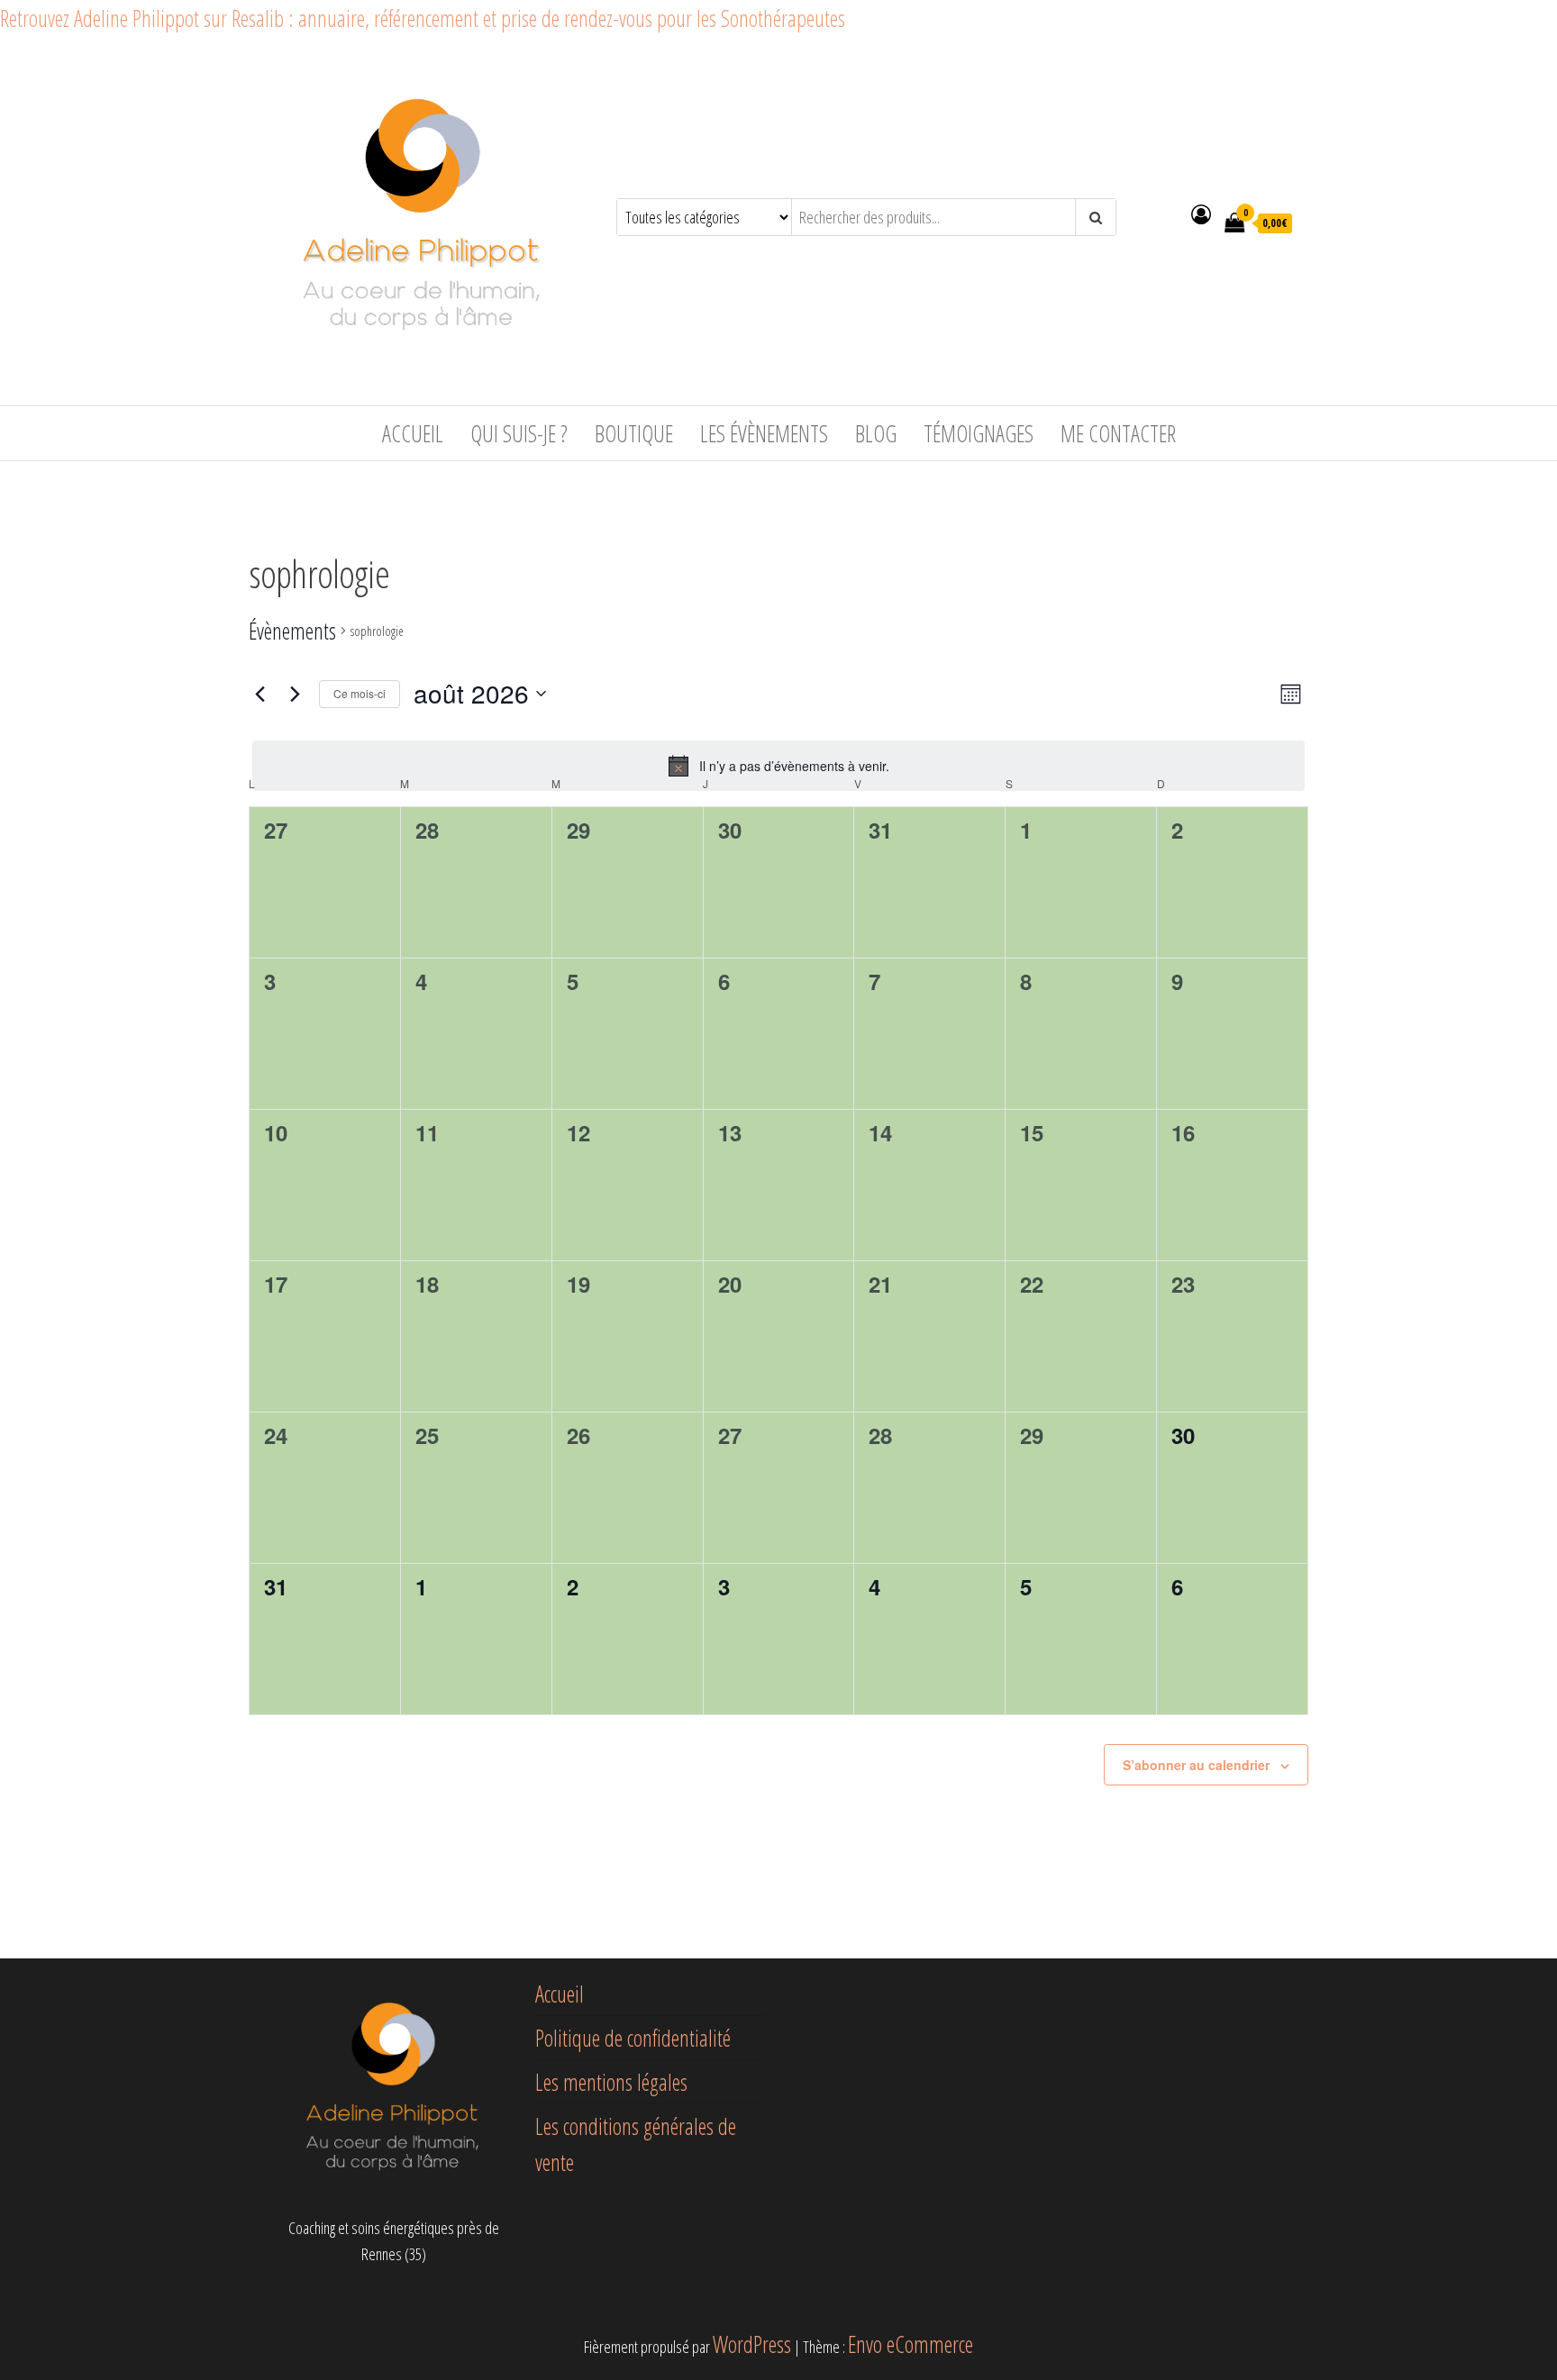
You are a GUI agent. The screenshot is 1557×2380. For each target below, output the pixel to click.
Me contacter (1118, 433)
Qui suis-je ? (519, 433)
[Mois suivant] (295, 694)
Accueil (413, 433)
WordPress (752, 2344)
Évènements (292, 631)
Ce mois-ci (360, 693)
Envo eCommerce (911, 2344)
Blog (876, 433)
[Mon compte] (1201, 213)
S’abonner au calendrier (1196, 1765)
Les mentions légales (611, 2082)
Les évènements (764, 433)
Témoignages (979, 433)
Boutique (634, 433)
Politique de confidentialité (633, 2038)
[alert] (778, 766)
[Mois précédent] (259, 694)
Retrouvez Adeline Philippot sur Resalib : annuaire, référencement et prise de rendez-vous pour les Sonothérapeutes (423, 18)
